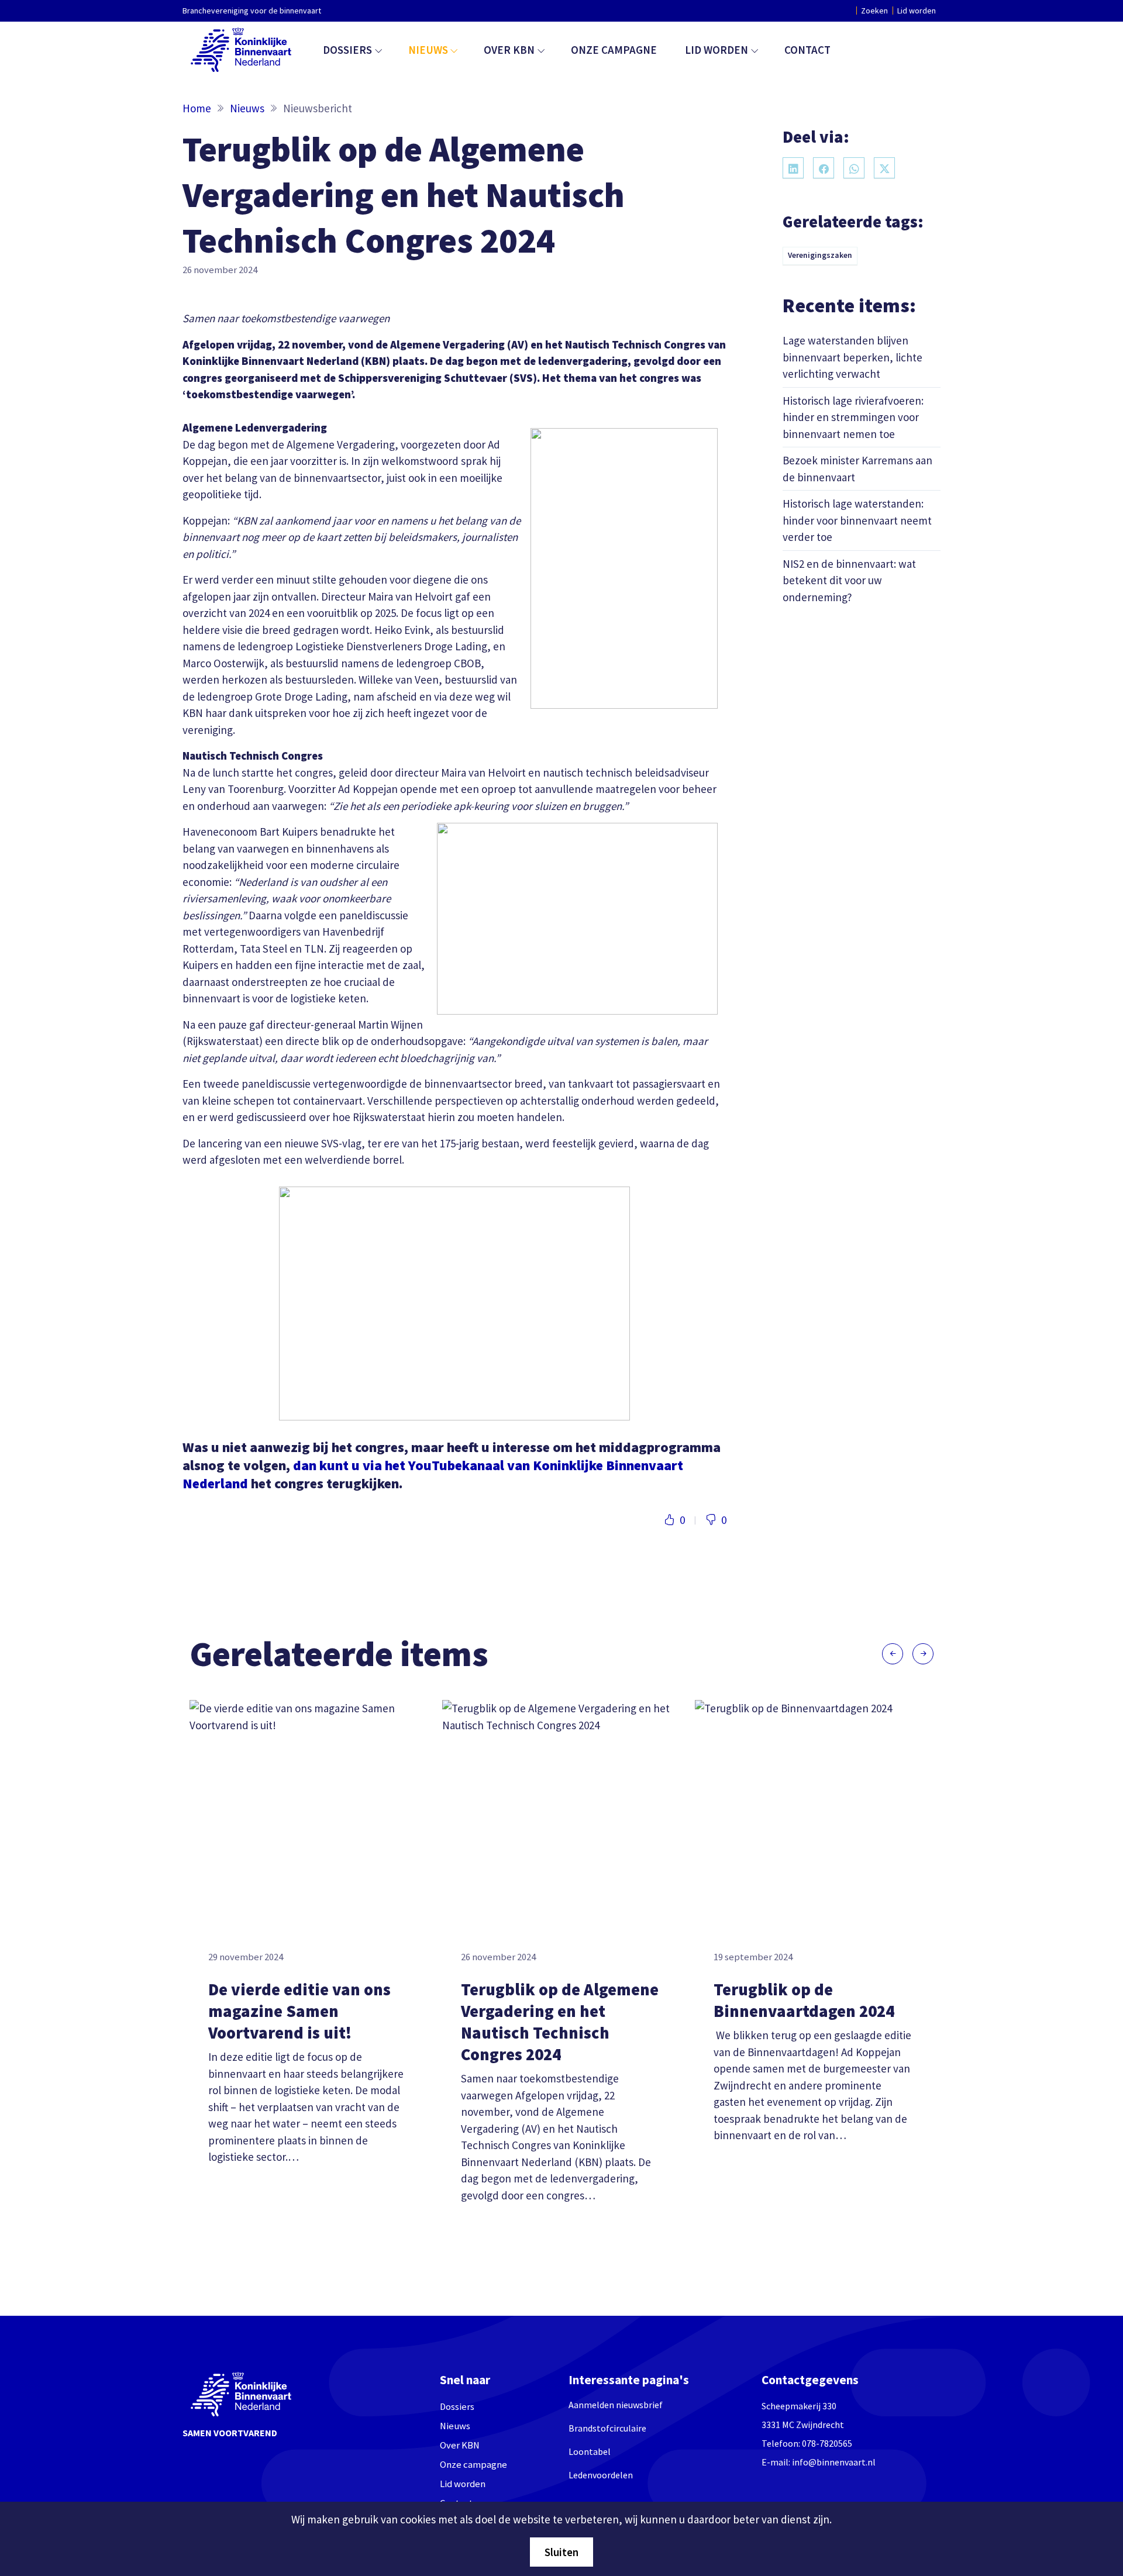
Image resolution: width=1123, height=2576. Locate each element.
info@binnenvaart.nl (834, 2462)
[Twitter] (884, 168)
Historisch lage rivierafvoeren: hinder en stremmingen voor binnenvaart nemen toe (853, 417)
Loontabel (590, 2451)
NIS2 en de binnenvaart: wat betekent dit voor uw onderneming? (849, 580)
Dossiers (347, 50)
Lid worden (917, 11)
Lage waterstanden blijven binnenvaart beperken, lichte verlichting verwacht (852, 356)
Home (197, 108)
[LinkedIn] (793, 168)
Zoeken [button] (874, 11)
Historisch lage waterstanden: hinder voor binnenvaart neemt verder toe (857, 520)
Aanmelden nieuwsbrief (616, 2405)
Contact (807, 50)
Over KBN (509, 50)
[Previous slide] (893, 1654)
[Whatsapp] (854, 168)
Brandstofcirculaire (607, 2428)
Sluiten (561, 2552)
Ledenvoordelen (601, 2475)
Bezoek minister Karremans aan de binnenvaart (857, 468)
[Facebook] (824, 168)
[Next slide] (923, 1654)
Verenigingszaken (820, 255)
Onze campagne (614, 50)
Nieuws (428, 50)
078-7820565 (827, 2443)
